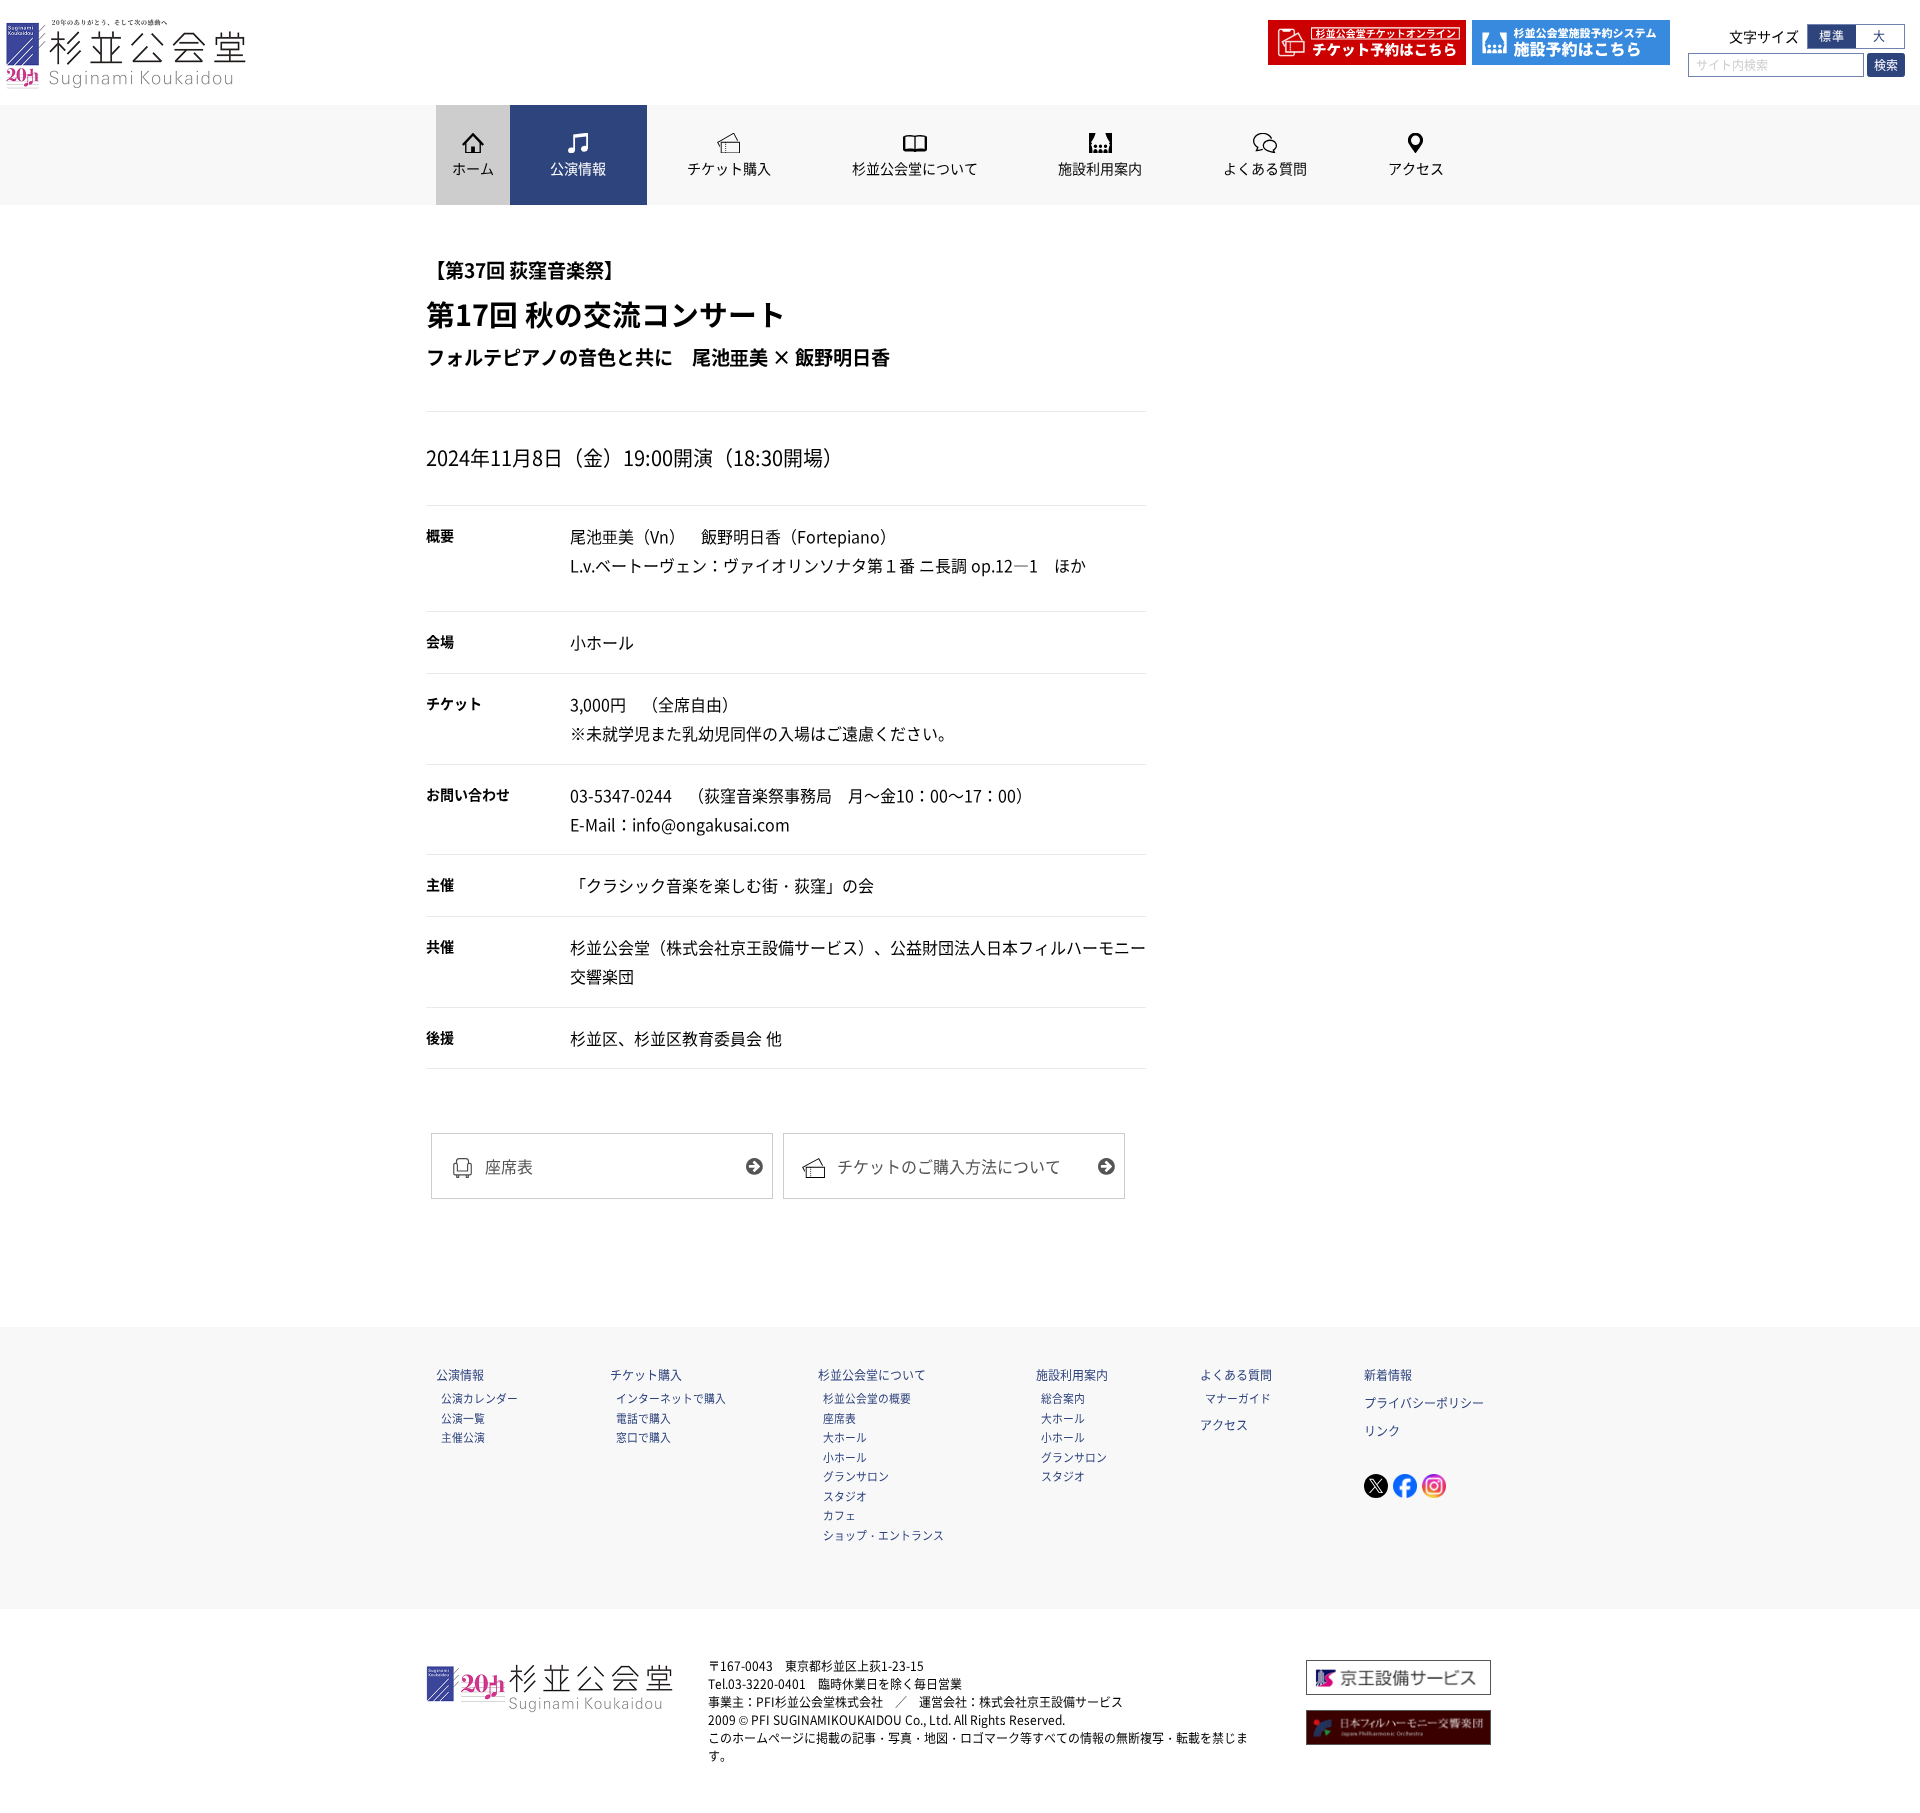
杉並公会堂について (915, 168)
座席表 (839, 1418)
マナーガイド (1238, 1398)
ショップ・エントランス (883, 1535)
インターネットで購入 (671, 1398)
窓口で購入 (643, 1437)
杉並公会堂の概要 (867, 1398)
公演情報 (578, 168)
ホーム (473, 168)
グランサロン (856, 1476)
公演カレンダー (479, 1398)
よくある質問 (1265, 168)
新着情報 (1388, 1375)
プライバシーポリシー (1424, 1403)
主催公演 (463, 1437)
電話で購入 (643, 1418)
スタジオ (845, 1496)
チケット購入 (729, 168)
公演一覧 (463, 1418)
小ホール (845, 1457)
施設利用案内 (1100, 168)
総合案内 (1063, 1398)
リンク (1382, 1431)
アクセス (1416, 168)
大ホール (845, 1437)
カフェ (839, 1515)
